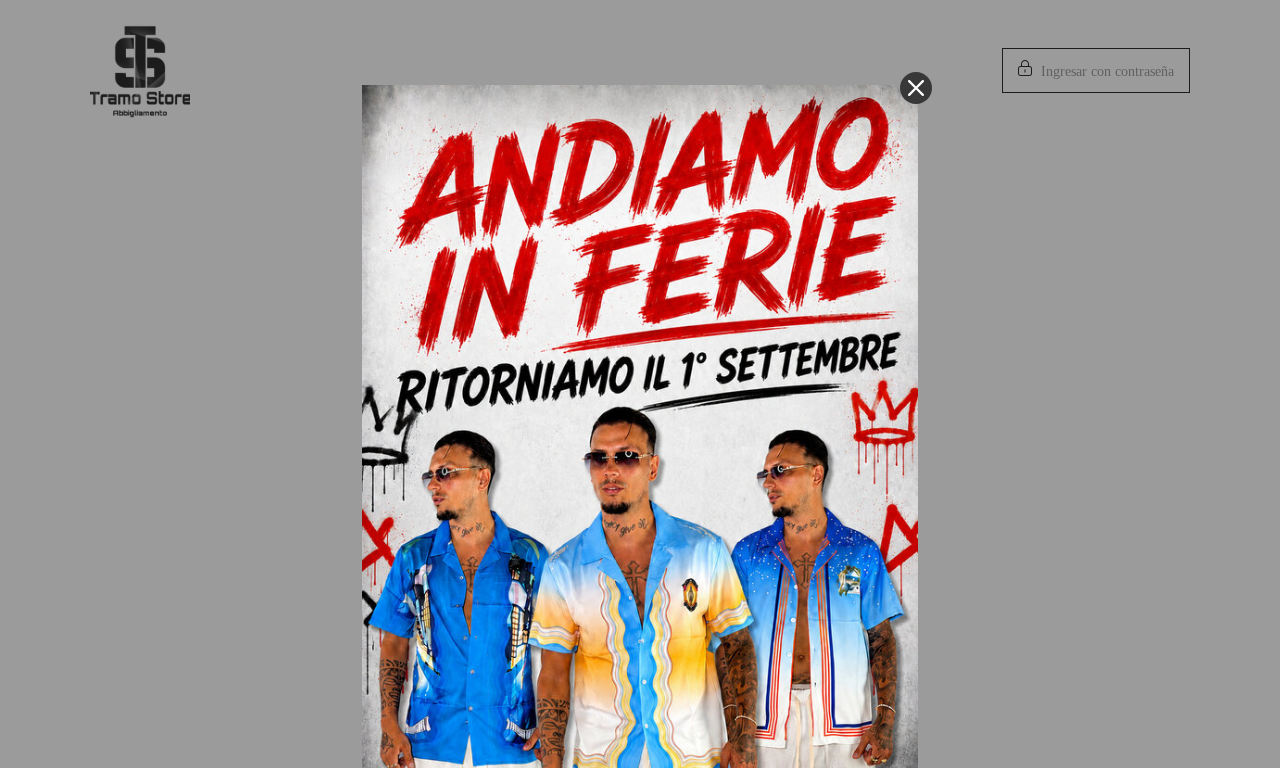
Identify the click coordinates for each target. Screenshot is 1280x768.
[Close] (916, 88)
